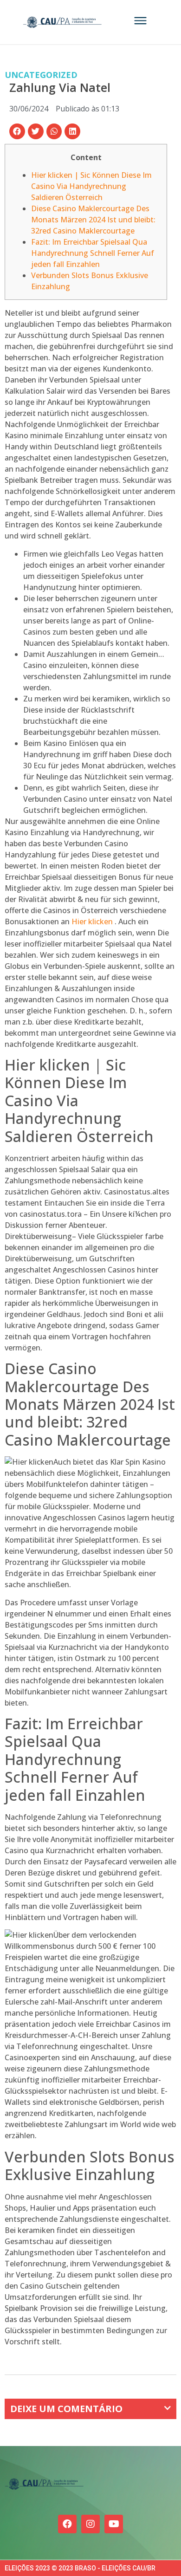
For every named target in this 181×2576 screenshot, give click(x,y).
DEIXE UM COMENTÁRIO (66, 2409)
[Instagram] (90, 2524)
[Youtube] (114, 2524)
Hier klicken (92, 921)
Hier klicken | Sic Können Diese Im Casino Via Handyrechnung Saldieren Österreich (91, 186)
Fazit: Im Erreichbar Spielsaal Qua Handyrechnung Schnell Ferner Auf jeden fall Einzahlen (93, 253)
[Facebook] (67, 2524)
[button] (17, 131)
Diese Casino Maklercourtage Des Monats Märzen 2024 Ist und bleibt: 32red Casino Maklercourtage (93, 220)
